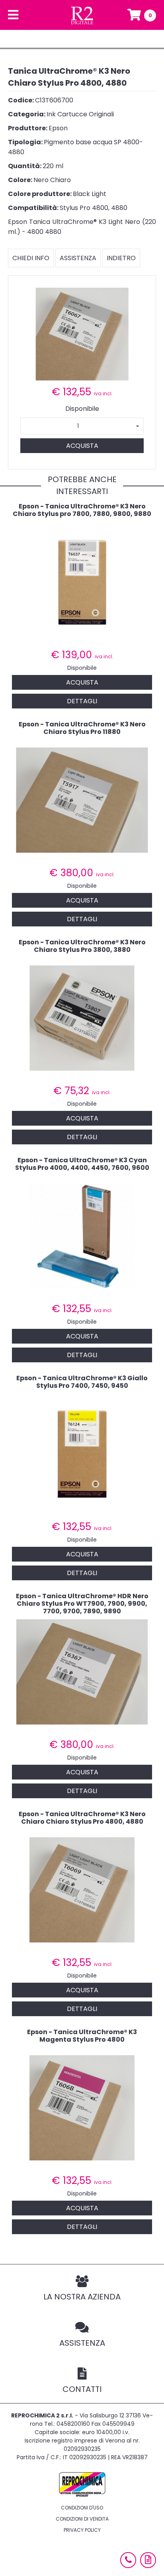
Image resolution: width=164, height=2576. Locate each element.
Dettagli (82, 701)
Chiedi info (31, 258)
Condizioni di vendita (82, 2519)
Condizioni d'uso (82, 2508)
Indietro (121, 258)
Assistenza (78, 258)
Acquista (82, 446)
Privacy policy (82, 2530)
